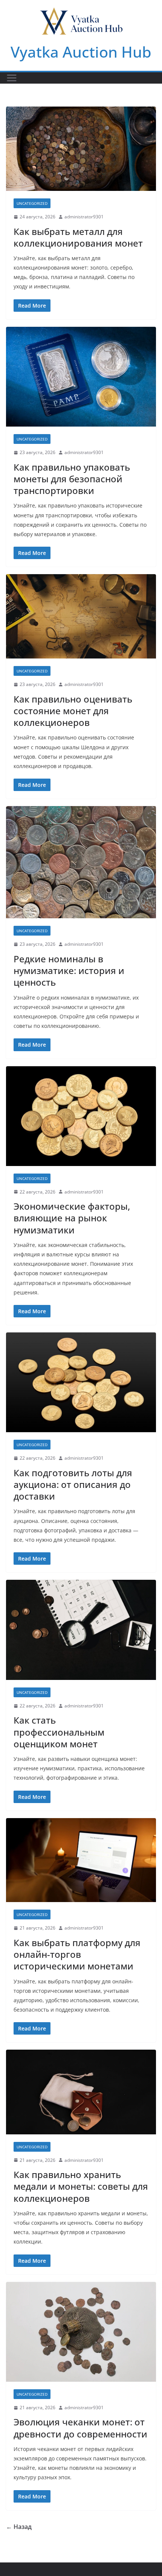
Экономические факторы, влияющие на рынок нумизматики (72, 1218)
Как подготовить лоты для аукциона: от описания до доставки (73, 1484)
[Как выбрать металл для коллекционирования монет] (81, 149)
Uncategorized (32, 203)
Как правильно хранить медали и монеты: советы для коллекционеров (81, 2186)
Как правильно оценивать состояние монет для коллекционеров (73, 711)
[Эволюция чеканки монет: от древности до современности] (81, 2332)
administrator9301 (84, 217)
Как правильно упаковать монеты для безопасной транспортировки (72, 479)
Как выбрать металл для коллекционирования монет (78, 237)
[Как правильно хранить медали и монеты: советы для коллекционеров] (81, 2092)
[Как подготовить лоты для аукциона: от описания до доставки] (81, 1382)
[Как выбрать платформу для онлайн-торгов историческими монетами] (81, 1860)
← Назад (19, 2527)
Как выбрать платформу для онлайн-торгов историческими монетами (77, 1954)
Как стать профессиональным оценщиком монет (59, 1732)
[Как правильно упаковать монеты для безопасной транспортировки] (81, 377)
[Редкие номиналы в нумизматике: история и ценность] (81, 862)
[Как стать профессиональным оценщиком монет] (81, 1630)
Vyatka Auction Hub (81, 52)
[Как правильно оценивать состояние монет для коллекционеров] (81, 616)
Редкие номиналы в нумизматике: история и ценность (69, 970)
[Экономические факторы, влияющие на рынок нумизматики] (81, 1116)
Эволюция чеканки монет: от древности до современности (80, 2428)
